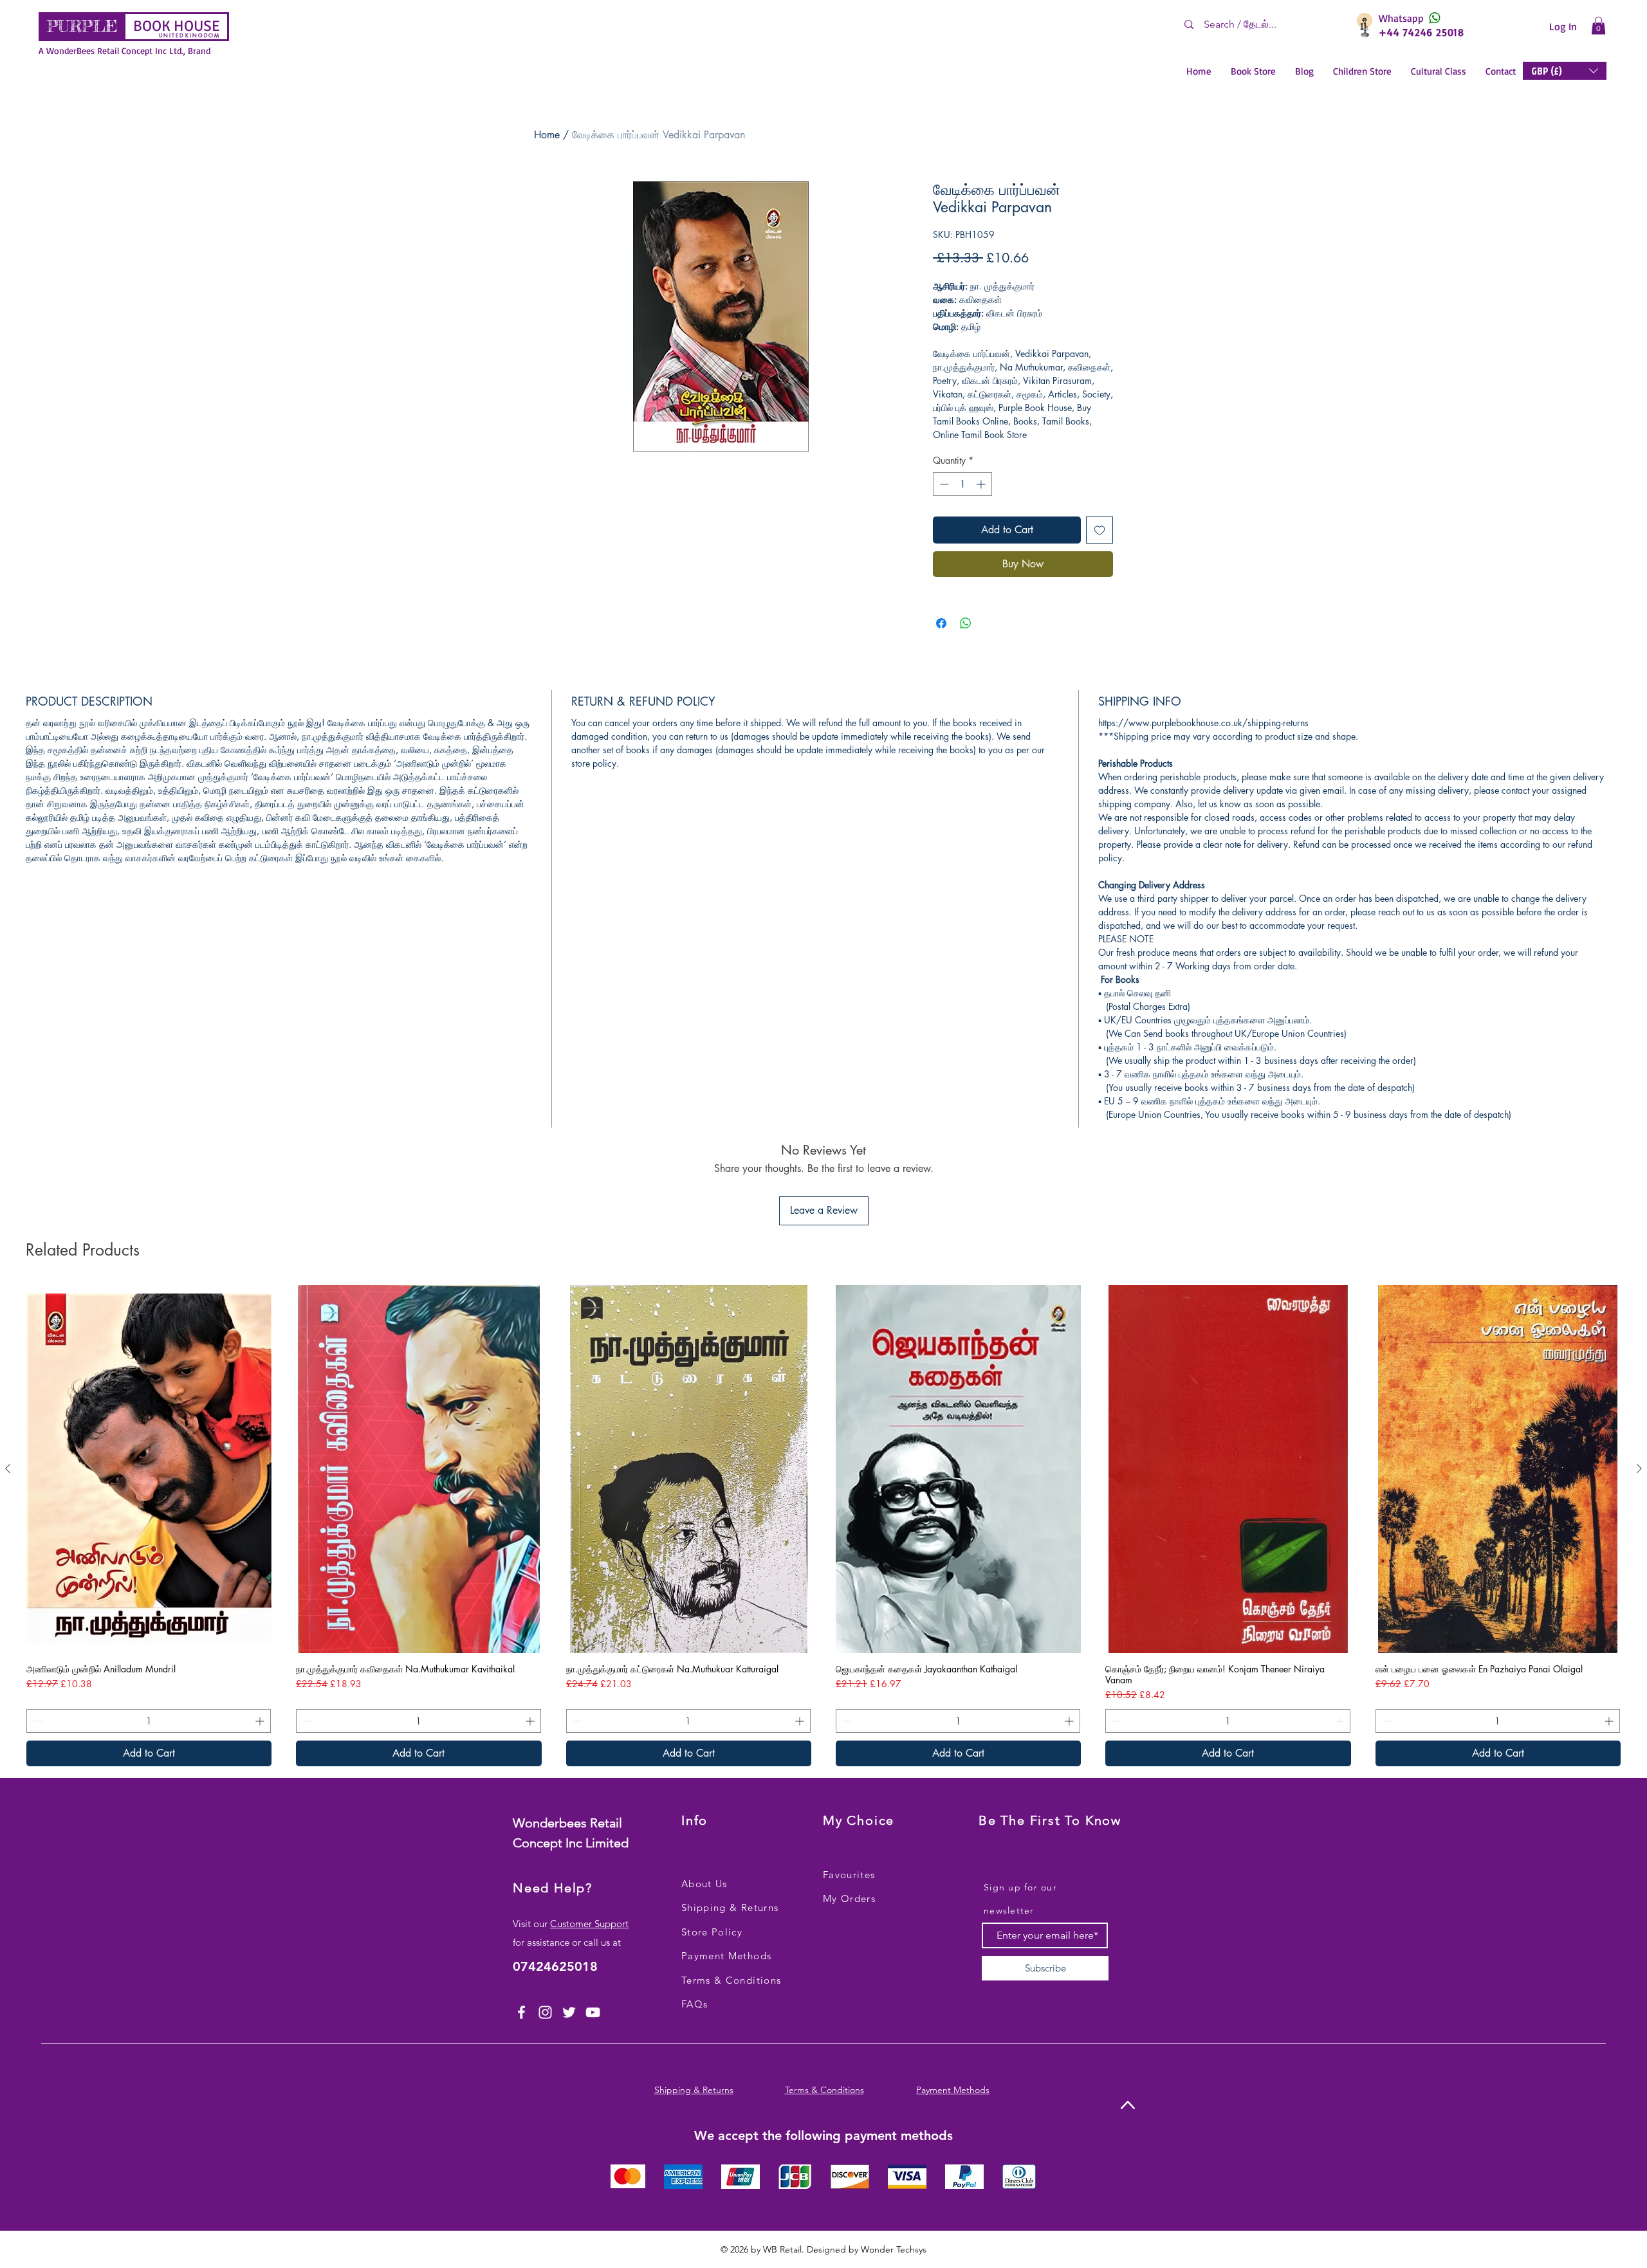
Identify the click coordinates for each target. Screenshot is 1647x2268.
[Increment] (982, 484)
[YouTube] (593, 2012)
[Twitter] (569, 2012)
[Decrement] (943, 484)
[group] (823, 1526)
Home (547, 135)
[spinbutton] (962, 484)
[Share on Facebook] (941, 623)
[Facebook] (521, 2012)
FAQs (695, 2004)
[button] (1598, 25)
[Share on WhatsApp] (966, 623)
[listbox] (1565, 71)
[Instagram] (545, 2012)
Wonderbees (551, 1823)
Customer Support (589, 1924)
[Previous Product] (8, 1468)
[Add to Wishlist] (1100, 530)
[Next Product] (1639, 1468)
